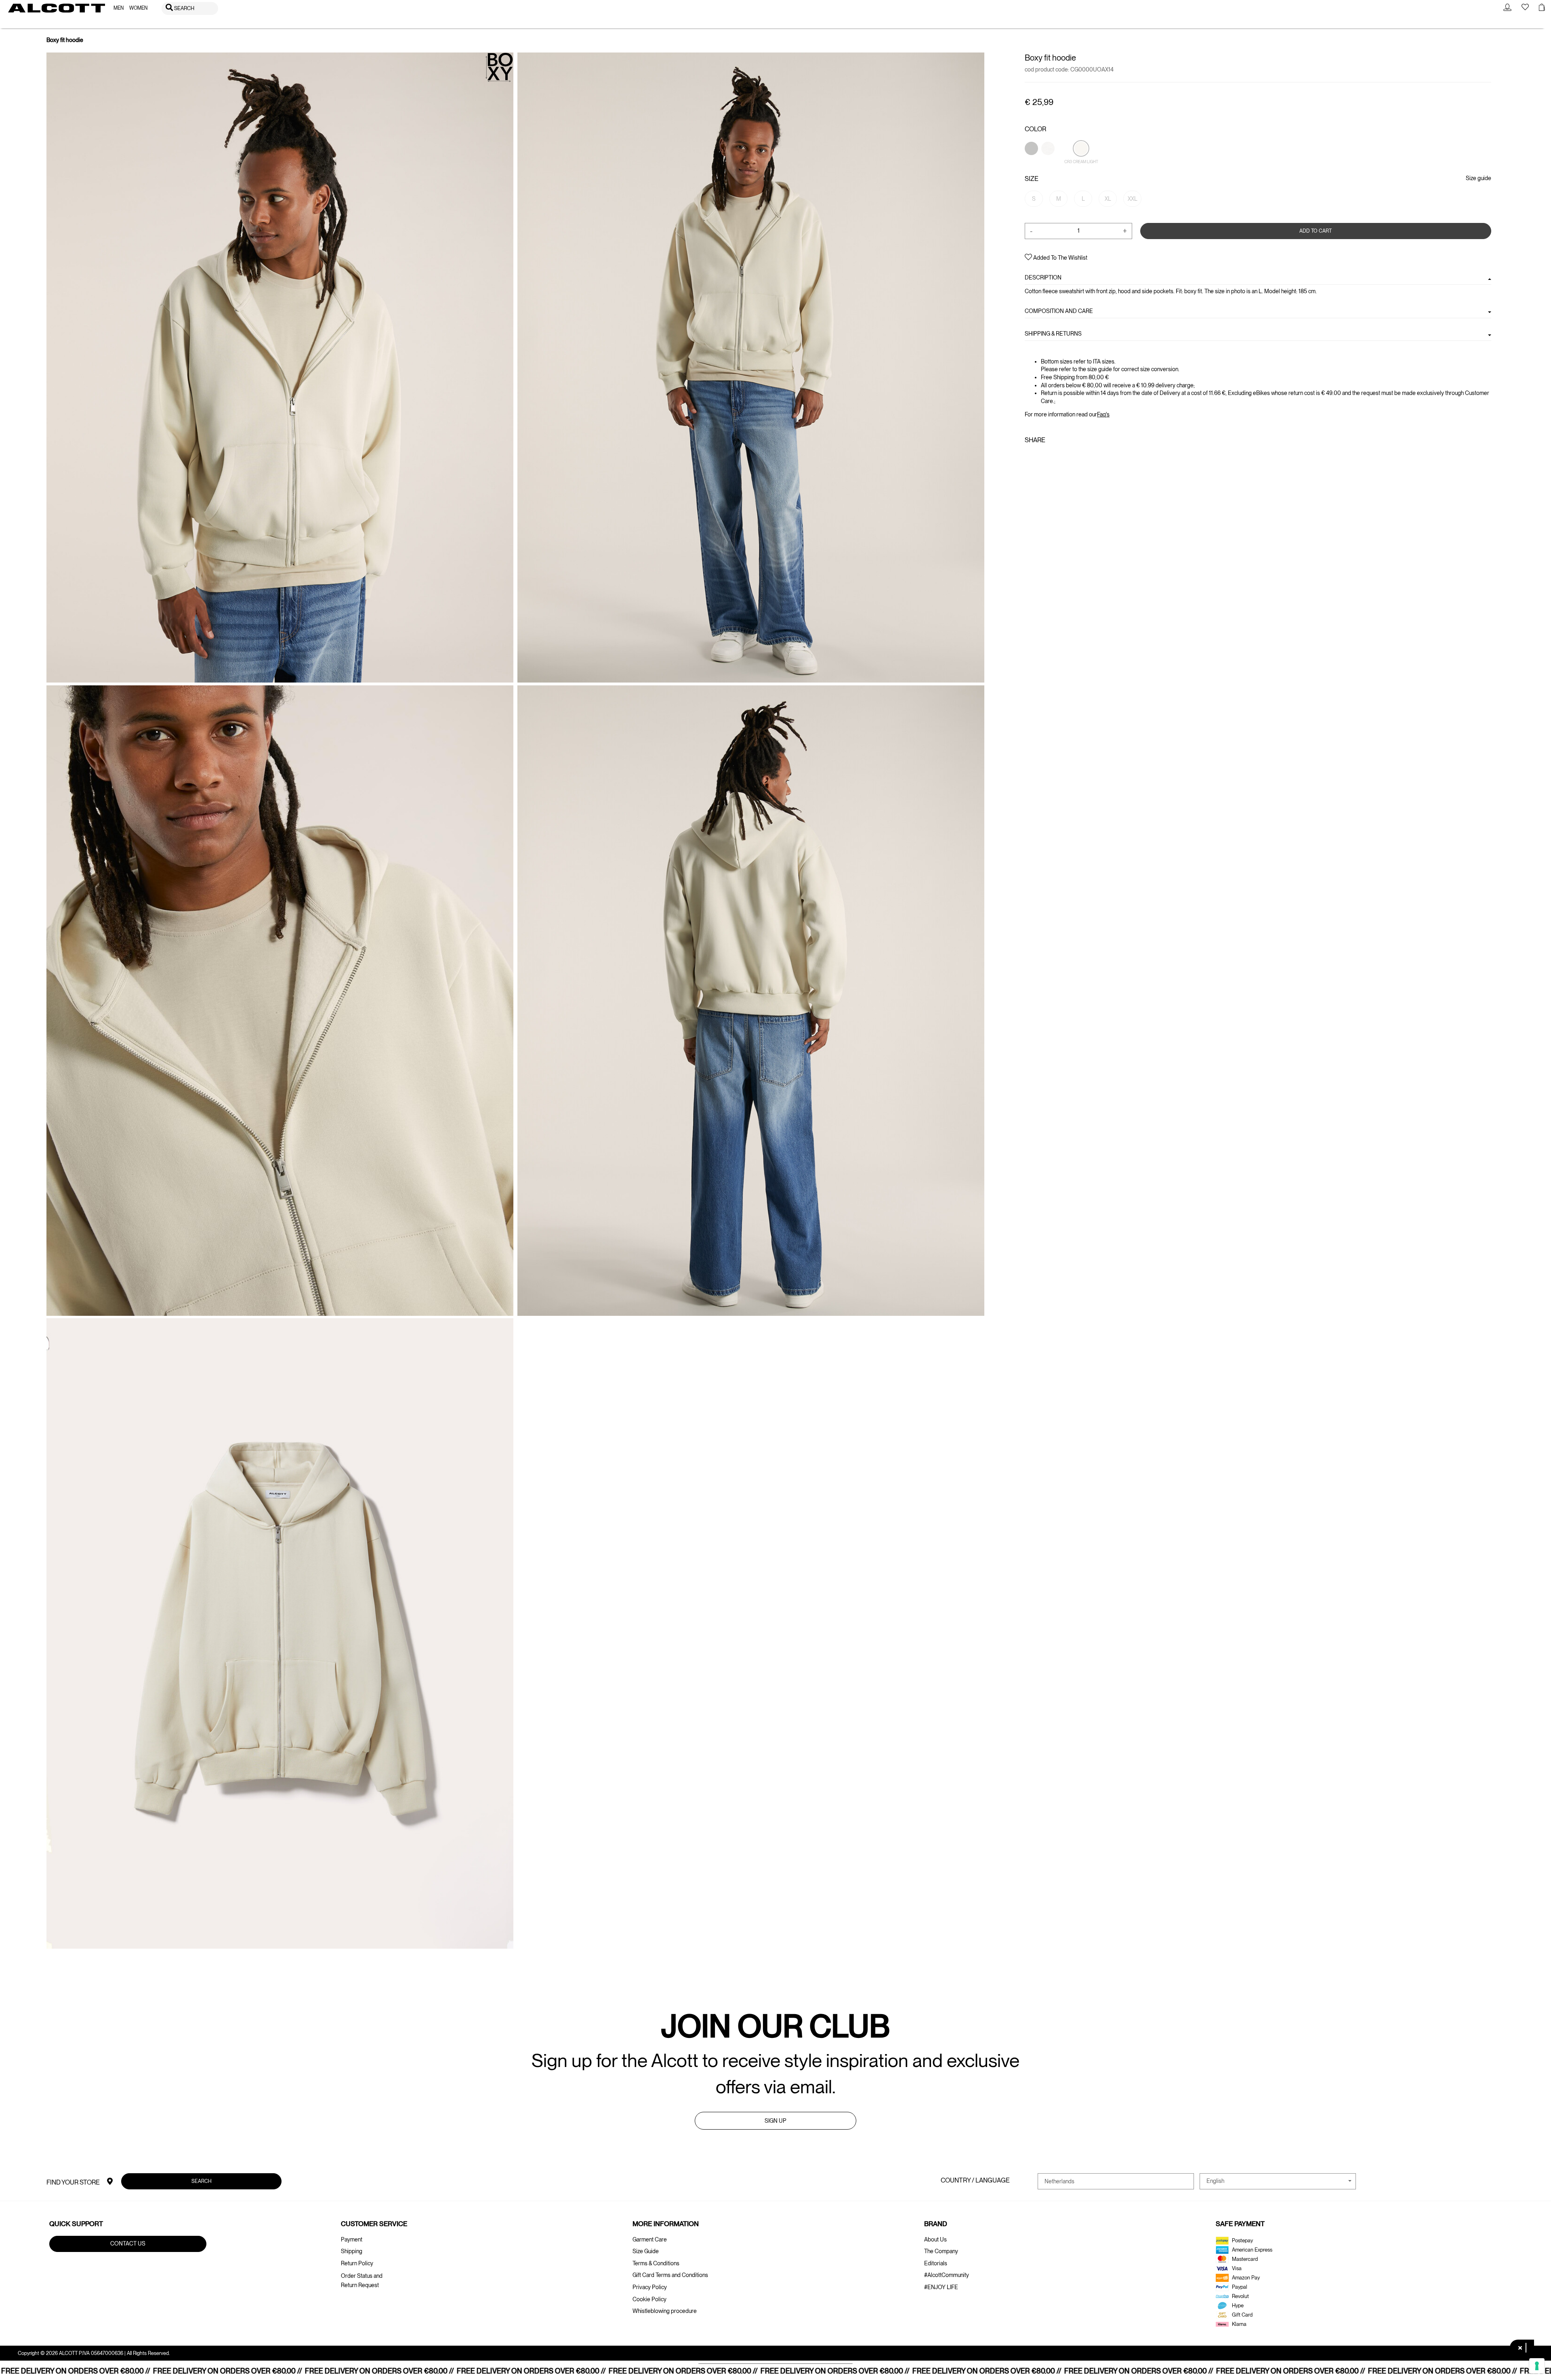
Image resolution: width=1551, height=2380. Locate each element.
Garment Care (650, 2239)
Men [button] (119, 8)
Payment (352, 2239)
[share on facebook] (1030, 458)
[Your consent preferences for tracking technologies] (1537, 2366)
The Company (941, 2251)
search (202, 2181)
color (1035, 129)
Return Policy (357, 2263)
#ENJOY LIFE (941, 2287)
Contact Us (128, 2243)
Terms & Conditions (656, 2263)
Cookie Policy (649, 2299)
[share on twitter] (1041, 458)
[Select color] (1032, 162)
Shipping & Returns (1053, 334)
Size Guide (646, 2251)
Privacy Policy (650, 2287)
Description (1043, 277)
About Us (935, 2239)
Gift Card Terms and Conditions (670, 2275)
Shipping (352, 2251)
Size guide (1478, 178)
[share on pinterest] (1054, 458)
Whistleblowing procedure (665, 2311)
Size (1032, 179)
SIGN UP (775, 2121)
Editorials (936, 2263)
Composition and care (1059, 311)
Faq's (1103, 414)
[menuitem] (119, 8)
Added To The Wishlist (1060, 258)
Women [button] (138, 8)
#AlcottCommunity (947, 2275)
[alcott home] (57, 8)
